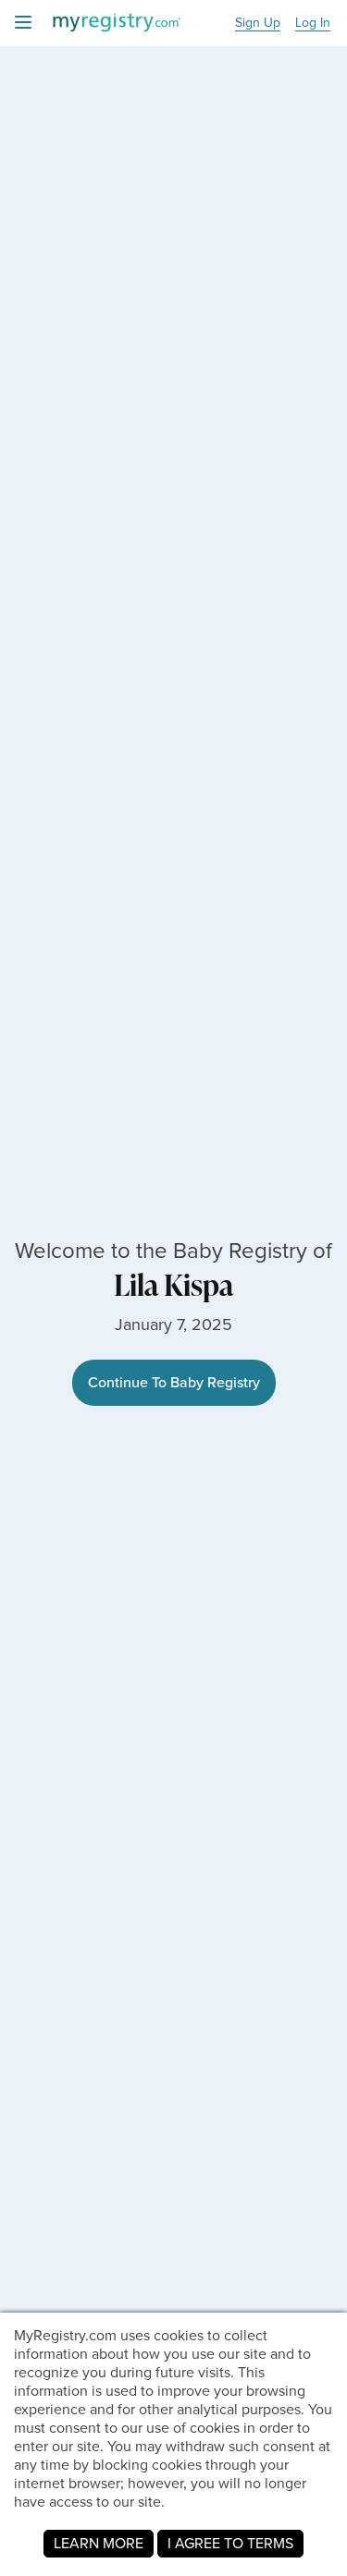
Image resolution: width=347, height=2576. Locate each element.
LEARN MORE (99, 2543)
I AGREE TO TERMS (230, 2543)
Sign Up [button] (258, 24)
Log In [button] (313, 24)
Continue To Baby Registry (174, 1382)
